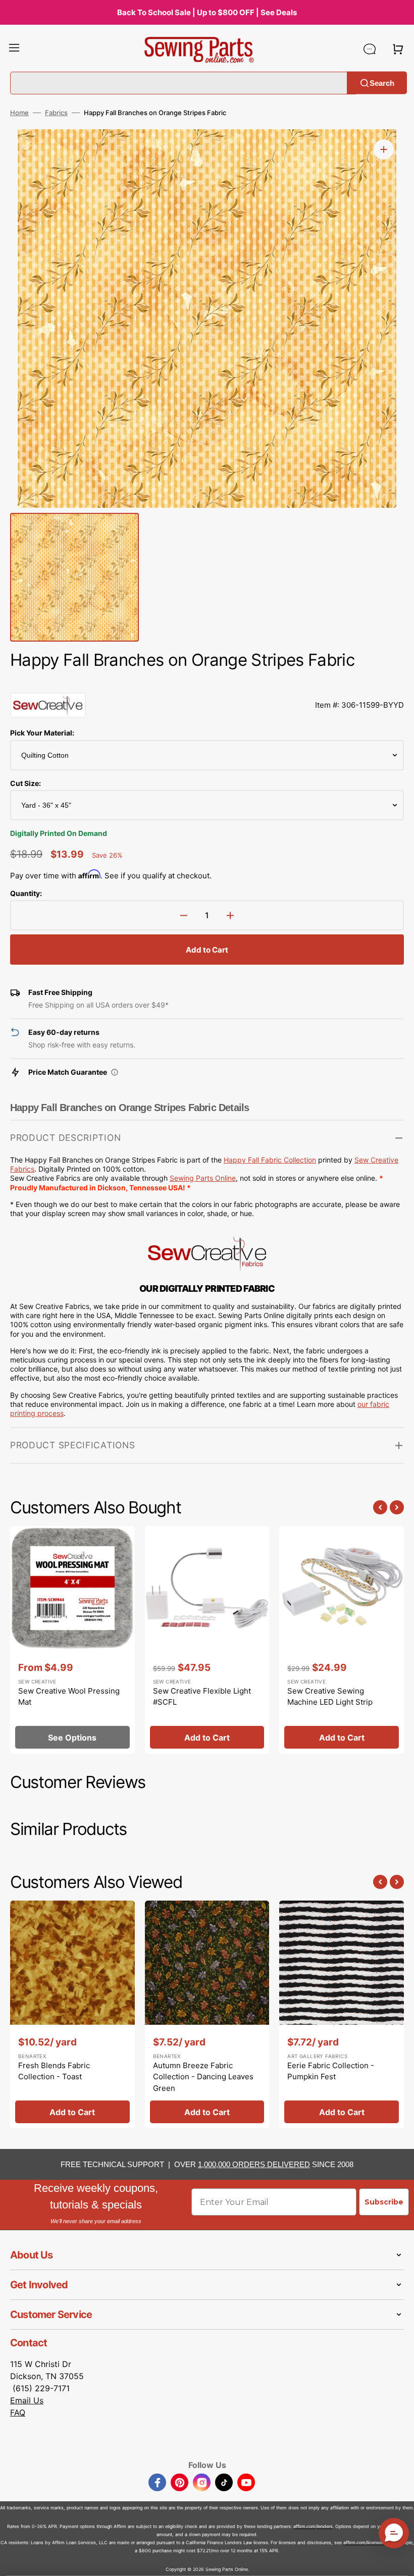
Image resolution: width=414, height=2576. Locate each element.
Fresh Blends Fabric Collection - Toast (54, 2071)
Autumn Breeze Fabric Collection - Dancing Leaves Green (203, 2077)
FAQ (18, 2412)
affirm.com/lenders (313, 2526)
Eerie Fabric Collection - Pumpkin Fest (331, 2071)
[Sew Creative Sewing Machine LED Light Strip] (342, 1640)
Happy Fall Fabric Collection (270, 1160)
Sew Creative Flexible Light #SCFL (202, 1697)
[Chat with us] (370, 49)
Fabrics (56, 113)
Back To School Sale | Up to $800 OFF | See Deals (207, 12)
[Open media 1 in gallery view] (384, 149)
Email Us (27, 2400)
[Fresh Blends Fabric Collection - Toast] (72, 2015)
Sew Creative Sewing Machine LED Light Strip (330, 1697)
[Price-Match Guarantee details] (115, 1072)
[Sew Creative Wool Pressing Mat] (72, 1640)
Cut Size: (25, 783)
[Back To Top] (399, 2561)
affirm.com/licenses (364, 2542)
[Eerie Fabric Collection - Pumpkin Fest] (342, 2015)
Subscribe (384, 2202)
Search (382, 83)
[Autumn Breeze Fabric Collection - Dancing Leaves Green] (207, 2015)
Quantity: (26, 893)
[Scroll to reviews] (207, 682)
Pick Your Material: (42, 733)
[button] (14, 49)
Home (19, 113)
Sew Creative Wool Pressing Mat (69, 1697)
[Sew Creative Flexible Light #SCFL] (207, 1640)
